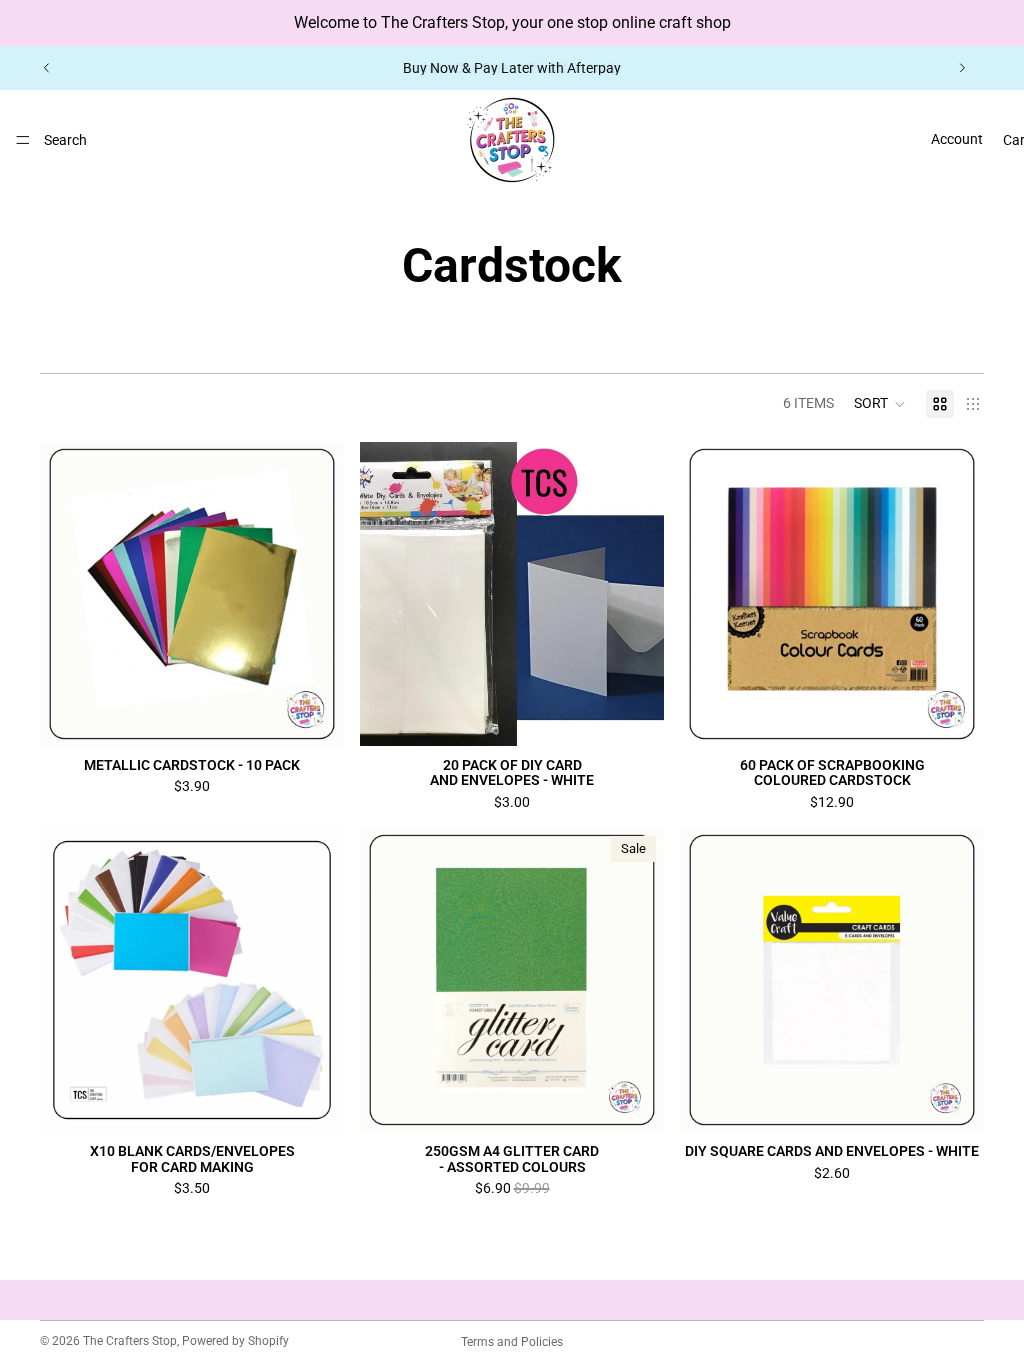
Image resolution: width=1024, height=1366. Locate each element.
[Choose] (313, 715)
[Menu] (23, 140)
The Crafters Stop (130, 1341)
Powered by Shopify (235, 1341)
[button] (880, 404)
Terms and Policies (512, 1342)
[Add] (633, 715)
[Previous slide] (47, 68)
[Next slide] (962, 68)
